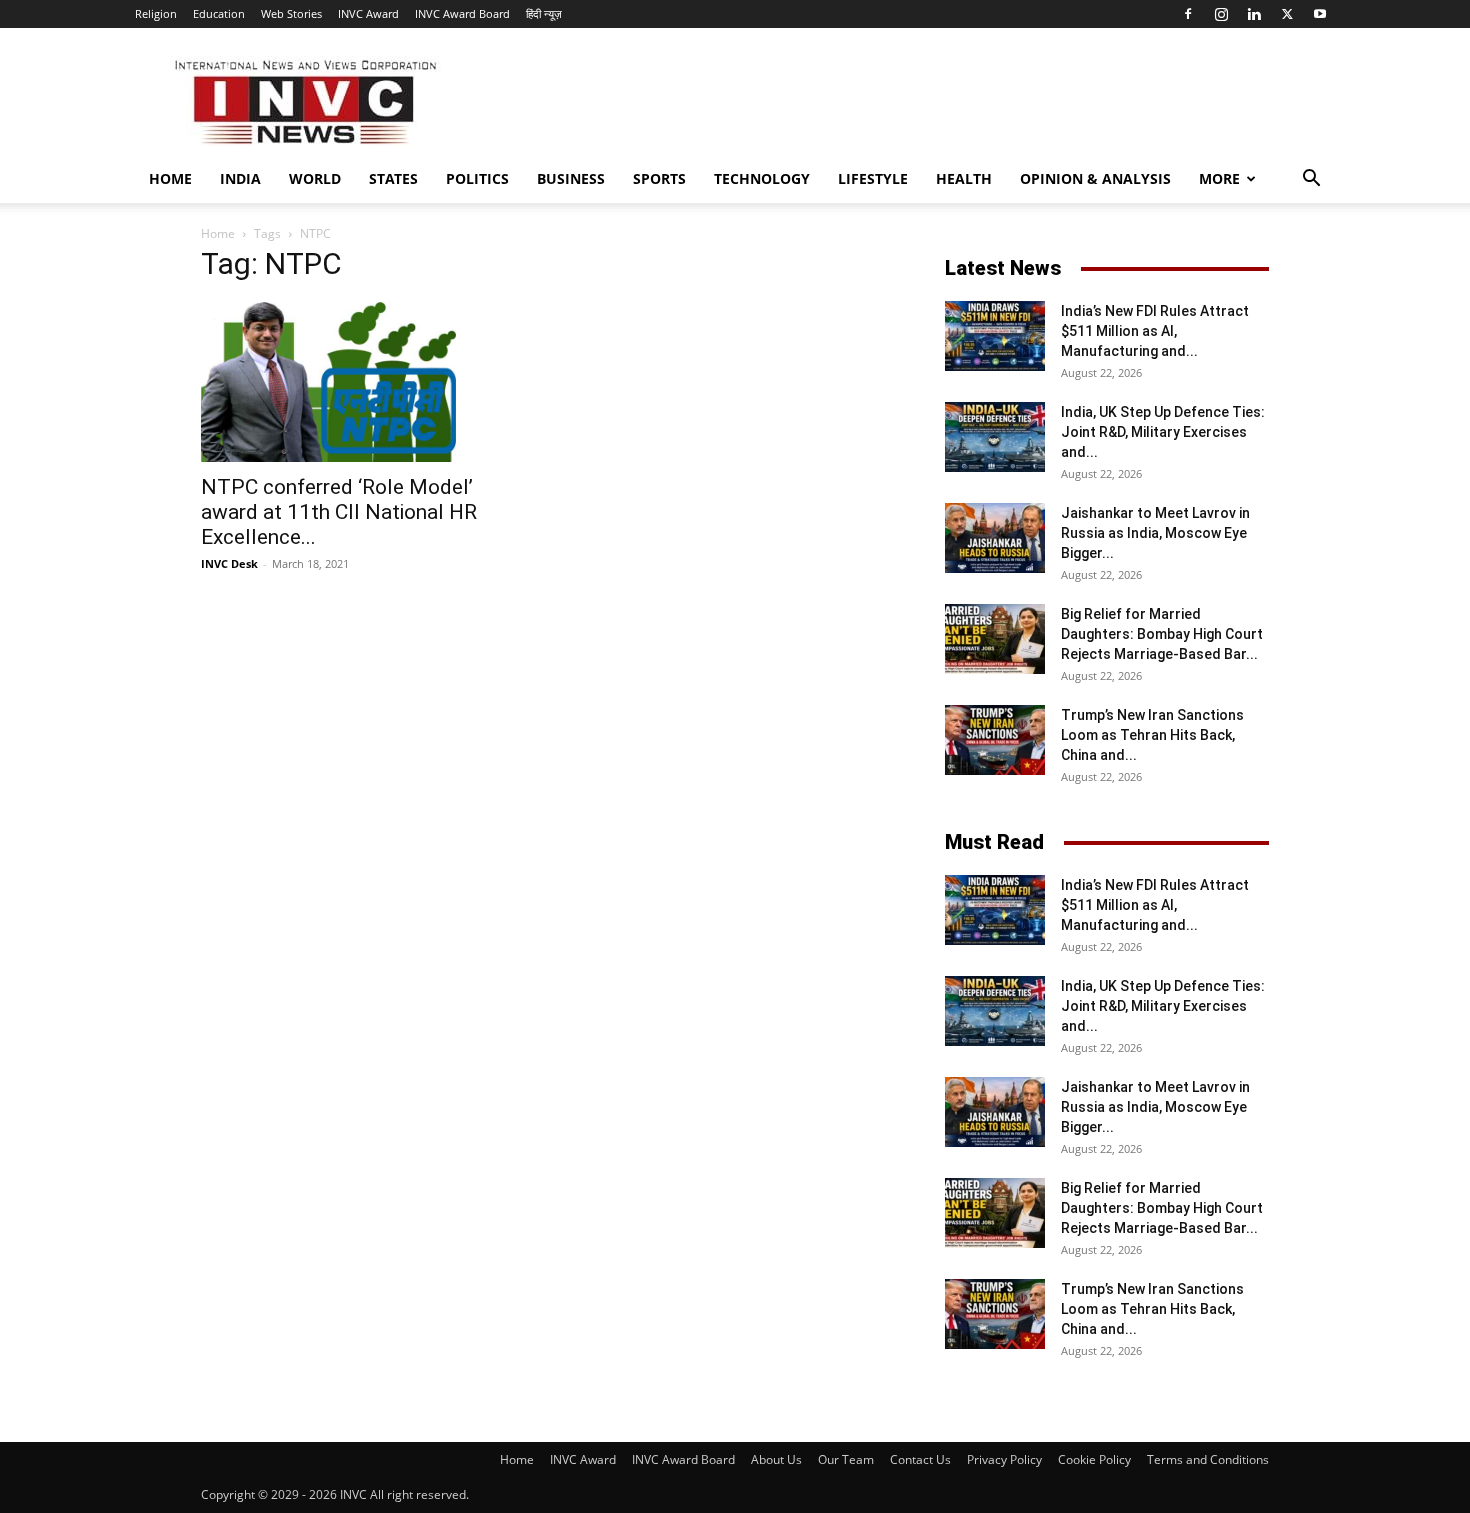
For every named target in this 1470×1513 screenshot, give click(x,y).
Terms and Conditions (1208, 1459)
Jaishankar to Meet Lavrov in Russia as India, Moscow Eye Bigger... (1155, 533)
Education (219, 13)
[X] (1287, 14)
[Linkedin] (1254, 14)
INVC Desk (229, 563)
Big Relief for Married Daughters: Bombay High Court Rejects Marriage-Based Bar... (1162, 634)
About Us (776, 1459)
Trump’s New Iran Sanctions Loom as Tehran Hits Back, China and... (1152, 735)
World (315, 178)
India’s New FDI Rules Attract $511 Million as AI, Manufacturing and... (1155, 331)
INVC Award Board (462, 13)
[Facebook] (1188, 14)
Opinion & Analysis (1095, 178)
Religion (156, 13)
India (240, 178)
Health (964, 178)
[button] (1311, 180)
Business (571, 178)
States (393, 178)
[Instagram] (1221, 14)
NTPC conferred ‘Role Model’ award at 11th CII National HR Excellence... (339, 512)
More (1219, 178)
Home (170, 178)
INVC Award (368, 13)
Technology (762, 178)
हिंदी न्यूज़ (544, 13)
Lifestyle (873, 178)
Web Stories (291, 13)
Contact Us (920, 1459)
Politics (477, 178)
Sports (659, 178)
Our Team (846, 1459)
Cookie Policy (1094, 1459)
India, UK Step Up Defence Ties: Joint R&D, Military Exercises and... (1163, 432)
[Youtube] (1320, 14)
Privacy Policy (1004, 1459)
